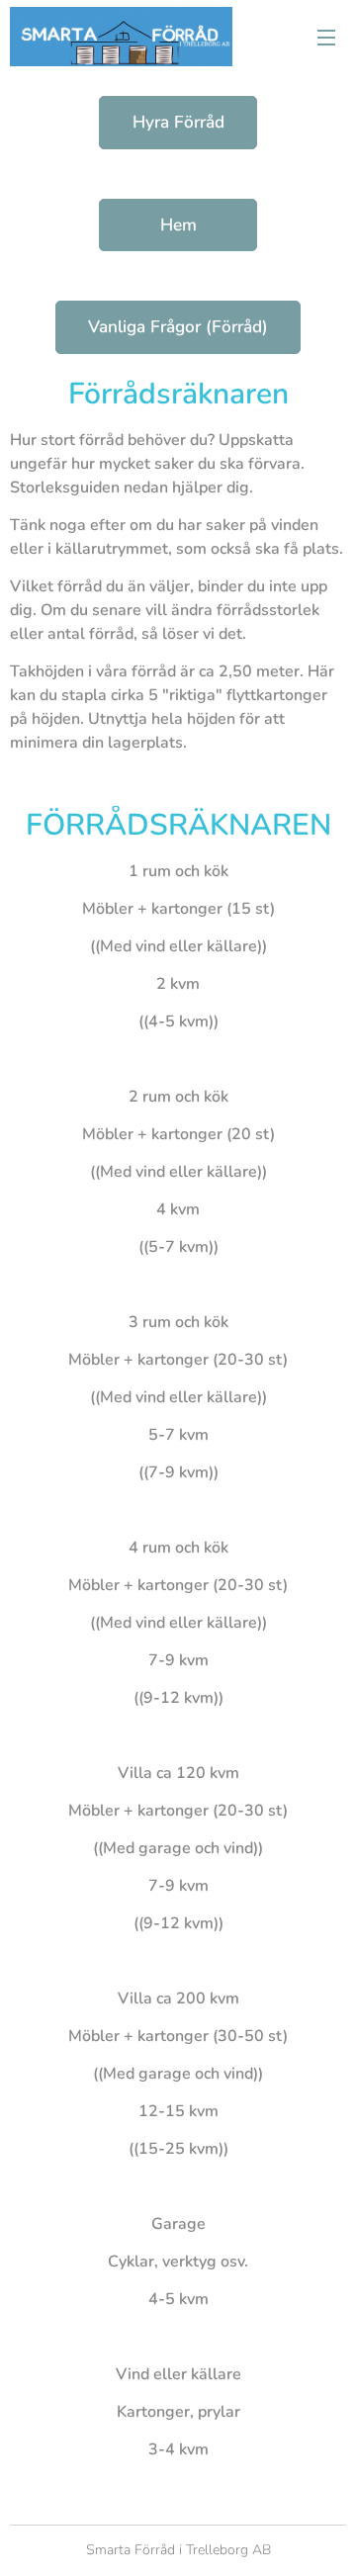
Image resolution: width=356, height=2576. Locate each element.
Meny (326, 37)
